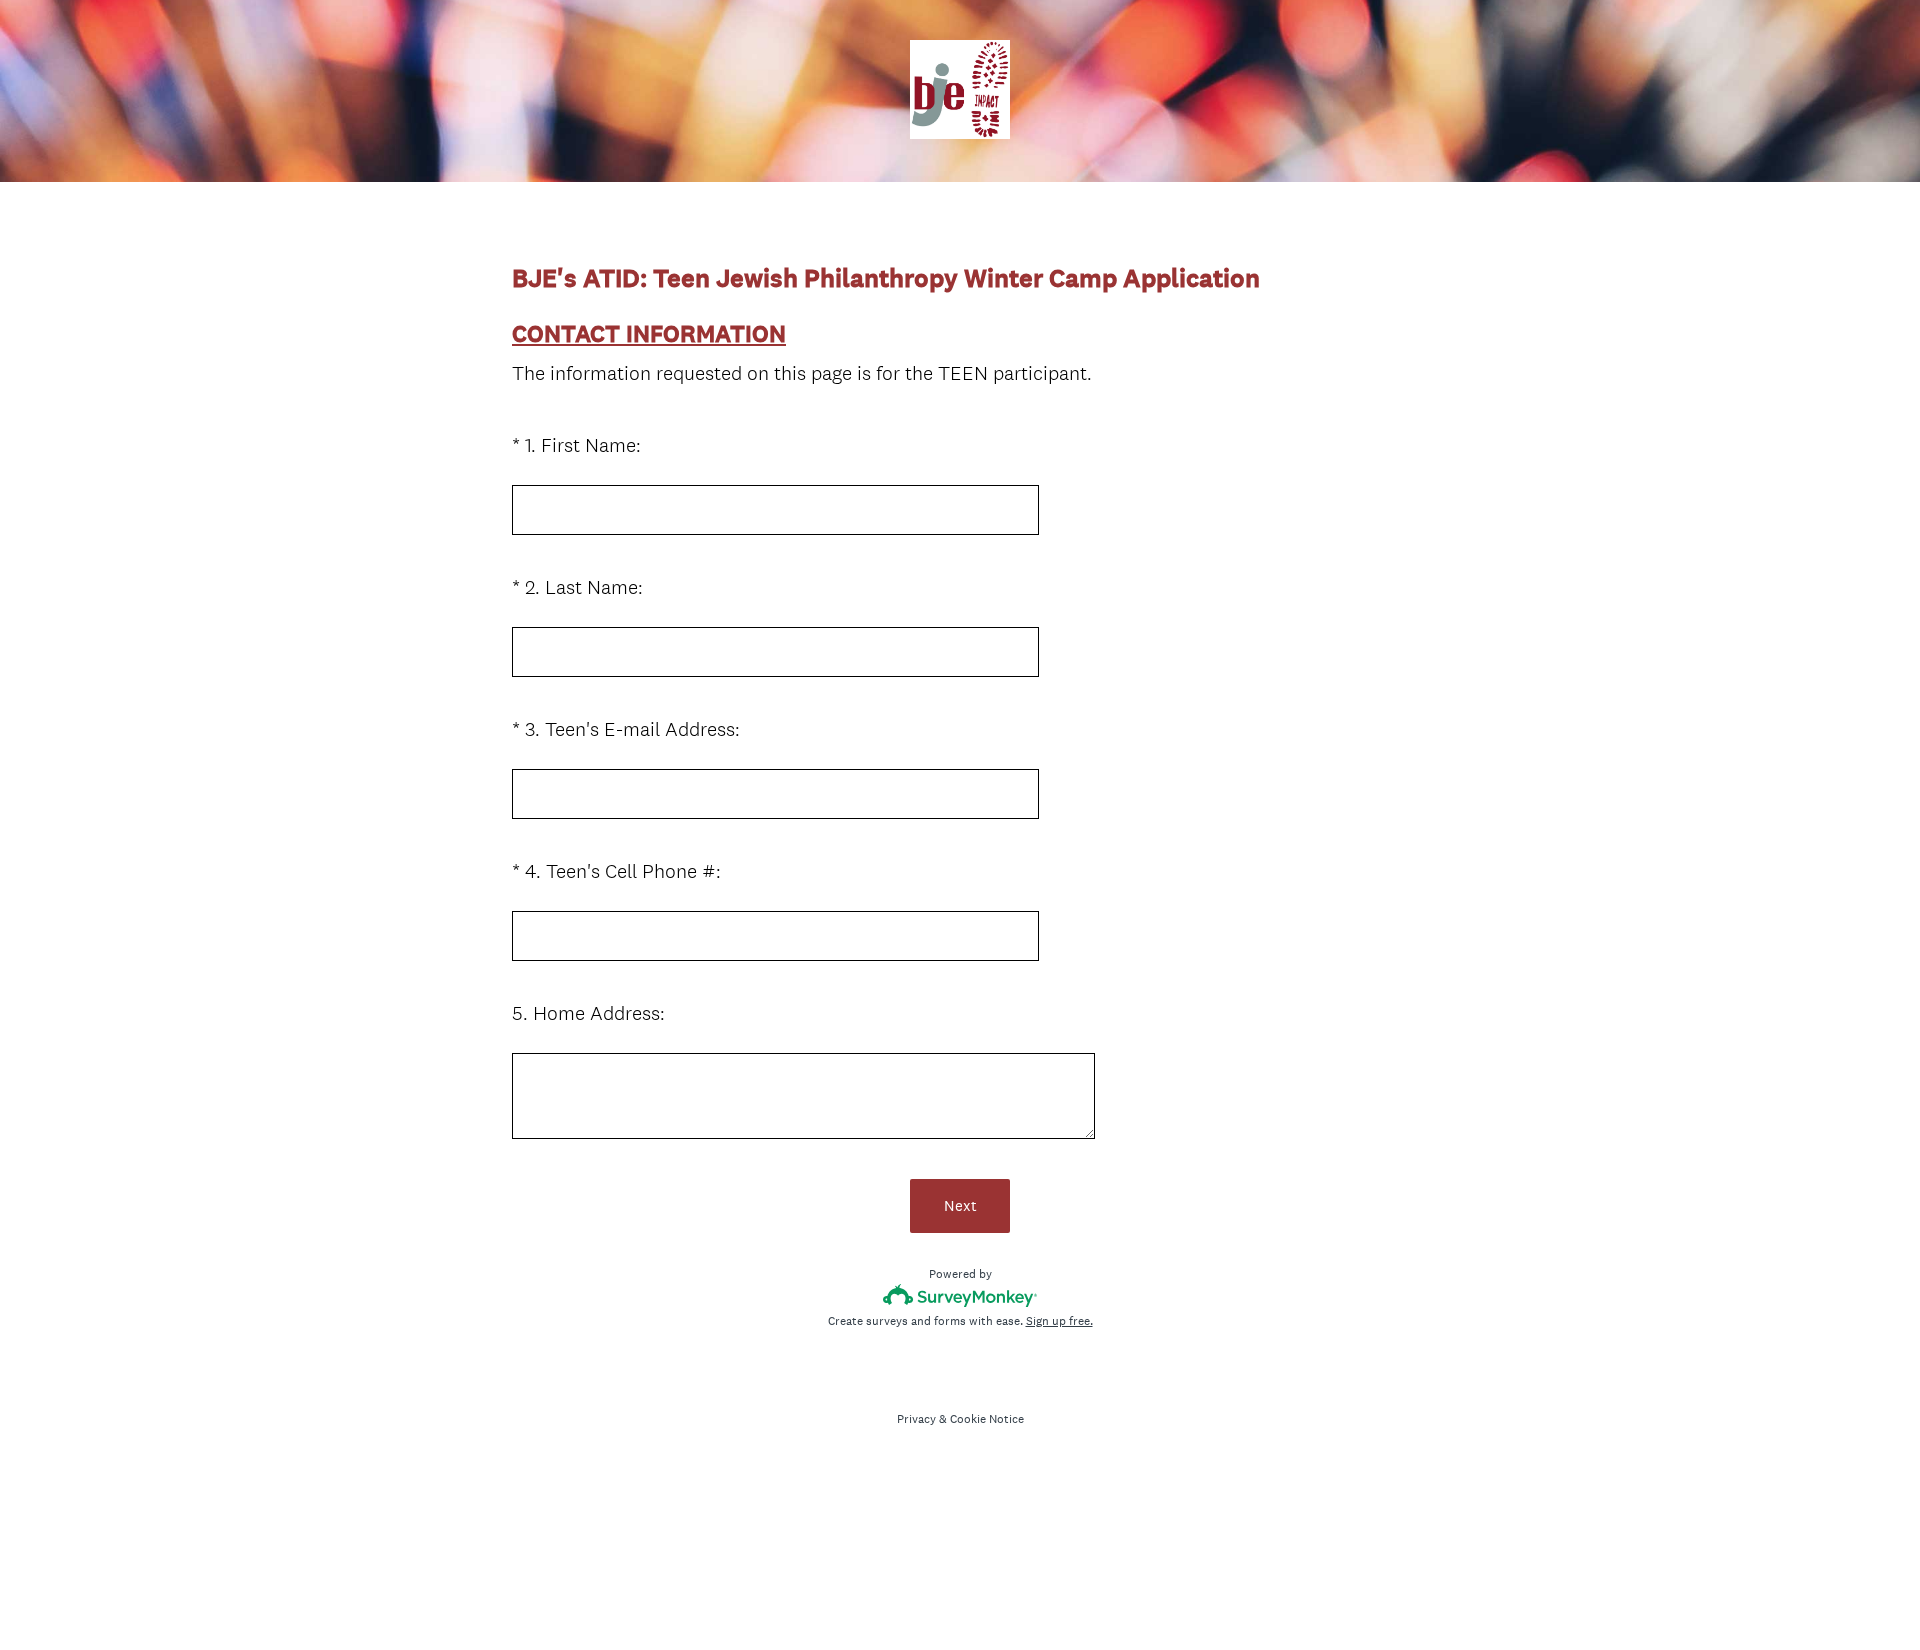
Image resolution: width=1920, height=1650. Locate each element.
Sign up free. (1059, 1321)
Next (960, 1205)
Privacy (916, 1419)
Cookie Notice (987, 1419)
